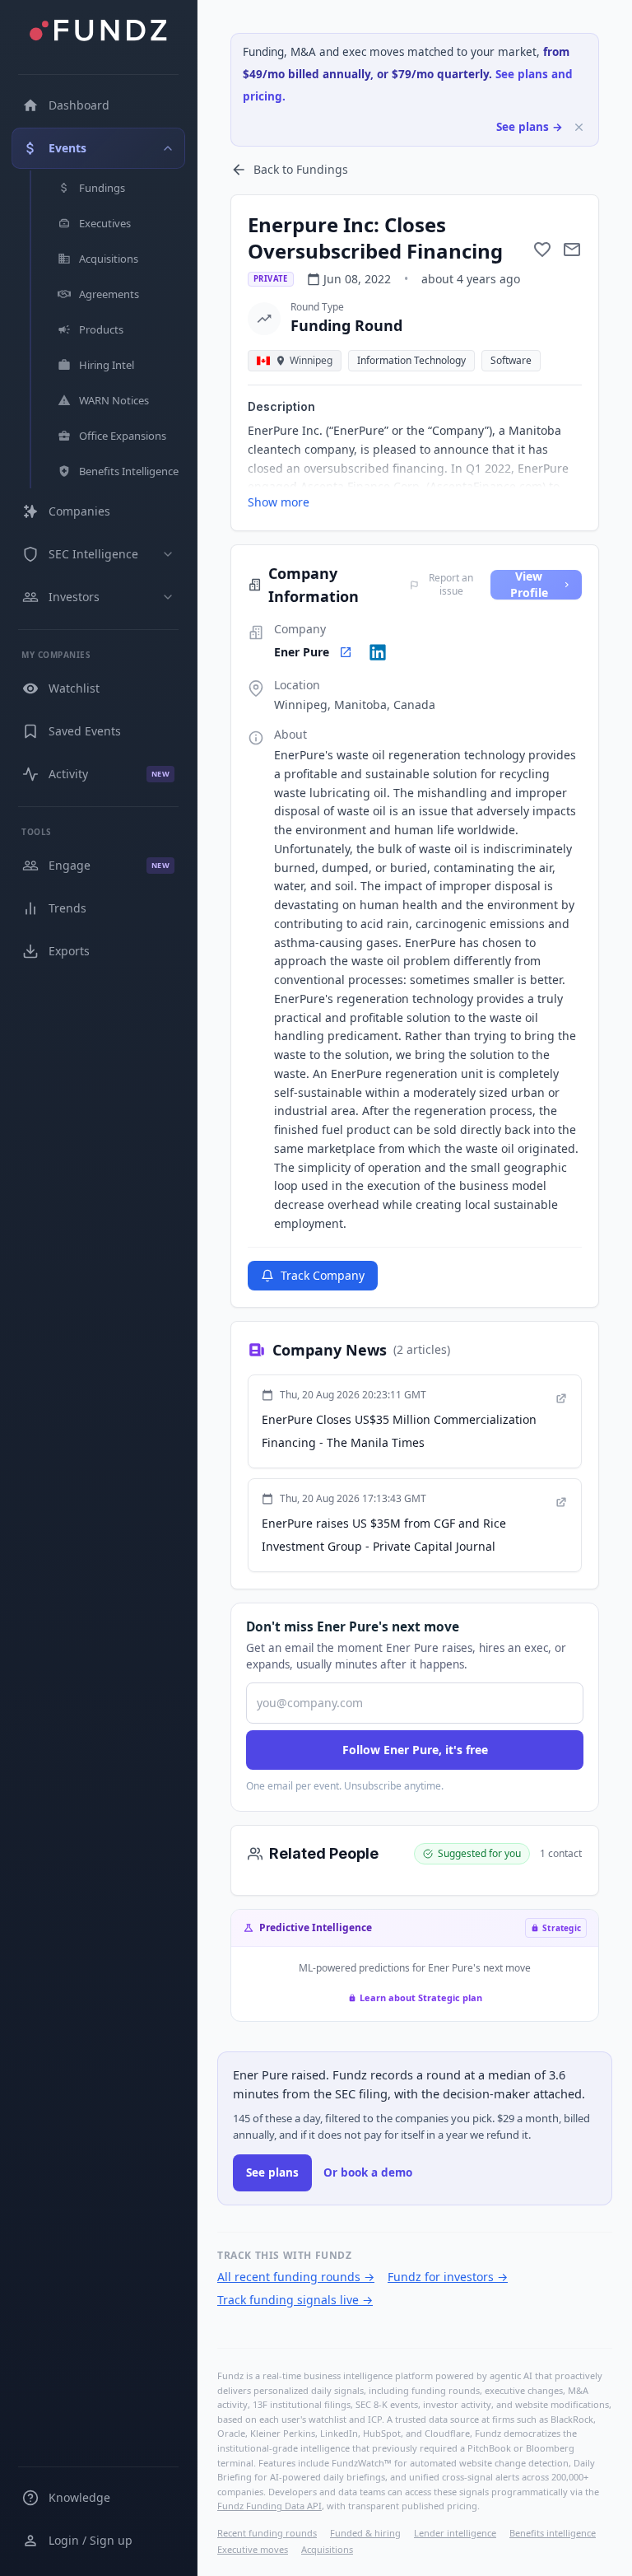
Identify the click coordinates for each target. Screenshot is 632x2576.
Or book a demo (368, 2172)
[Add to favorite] (542, 250)
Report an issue (451, 585)
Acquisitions (327, 2549)
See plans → (530, 127)
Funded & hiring (365, 2533)
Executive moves (253, 2549)
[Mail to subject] (572, 250)
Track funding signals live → (295, 2300)
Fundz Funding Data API (270, 2506)
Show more (279, 502)
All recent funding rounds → (296, 2277)
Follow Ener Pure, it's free (415, 1750)
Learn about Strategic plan (421, 1997)
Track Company (323, 1275)
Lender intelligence (455, 2533)
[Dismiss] (579, 127)
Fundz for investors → (448, 2277)
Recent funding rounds (267, 2533)
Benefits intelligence (553, 2533)
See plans (272, 2172)
